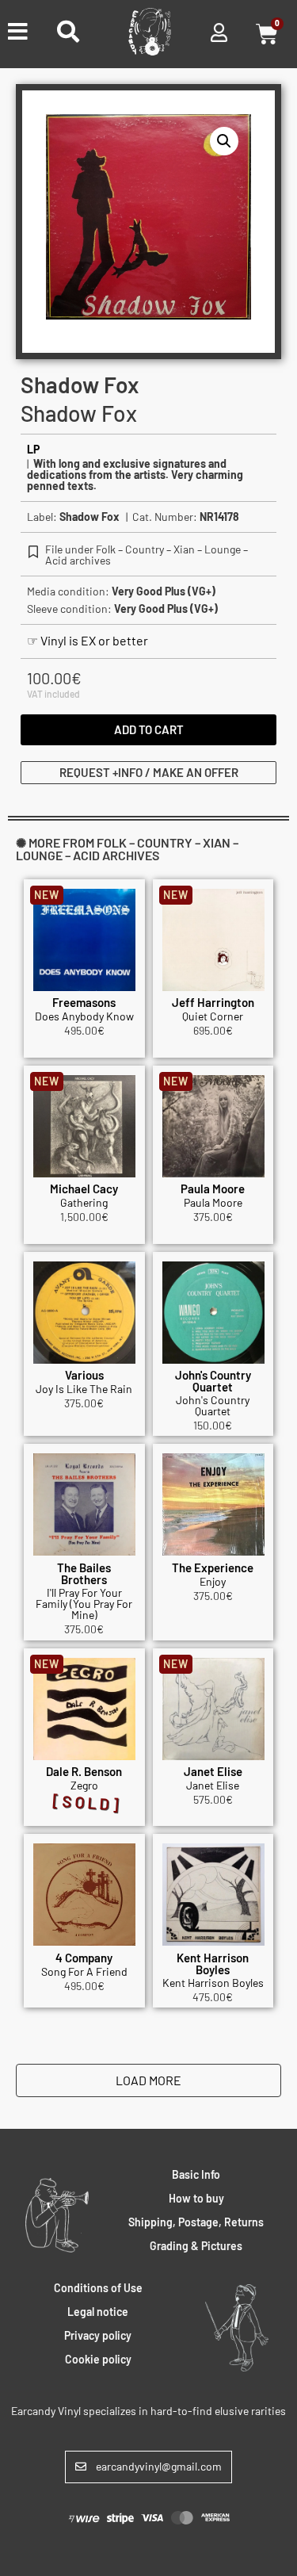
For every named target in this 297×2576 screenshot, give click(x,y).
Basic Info (196, 2174)
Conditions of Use (98, 2288)
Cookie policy (98, 2359)
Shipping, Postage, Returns (196, 2222)
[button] (224, 141)
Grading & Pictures (196, 2246)
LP (33, 449)
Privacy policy (98, 2335)
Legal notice (98, 2312)
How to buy (196, 2198)
